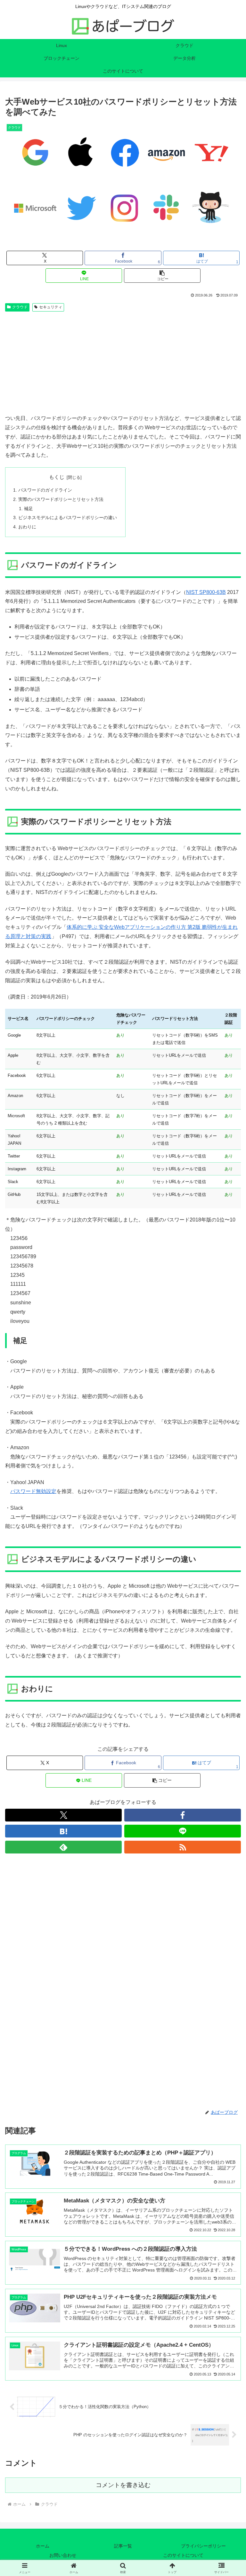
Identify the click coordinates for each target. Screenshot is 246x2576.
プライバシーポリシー (203, 2546)
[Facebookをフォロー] (183, 1815)
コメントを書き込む (123, 2485)
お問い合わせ (63, 2555)
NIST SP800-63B (206, 592)
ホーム (43, 2546)
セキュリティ (51, 307)
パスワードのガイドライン (45, 490)
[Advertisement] (123, 362)
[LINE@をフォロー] (183, 1831)
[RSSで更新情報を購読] (183, 1847)
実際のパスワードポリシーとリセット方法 (61, 499)
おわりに (27, 527)
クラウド (20, 307)
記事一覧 (123, 2546)
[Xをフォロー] (63, 1815)
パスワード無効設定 (33, 1491)
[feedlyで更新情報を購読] (63, 1847)
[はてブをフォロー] (63, 1831)
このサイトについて (183, 2555)
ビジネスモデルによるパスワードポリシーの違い (68, 518)
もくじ (57, 477)
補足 (29, 509)
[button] (162, 276)
